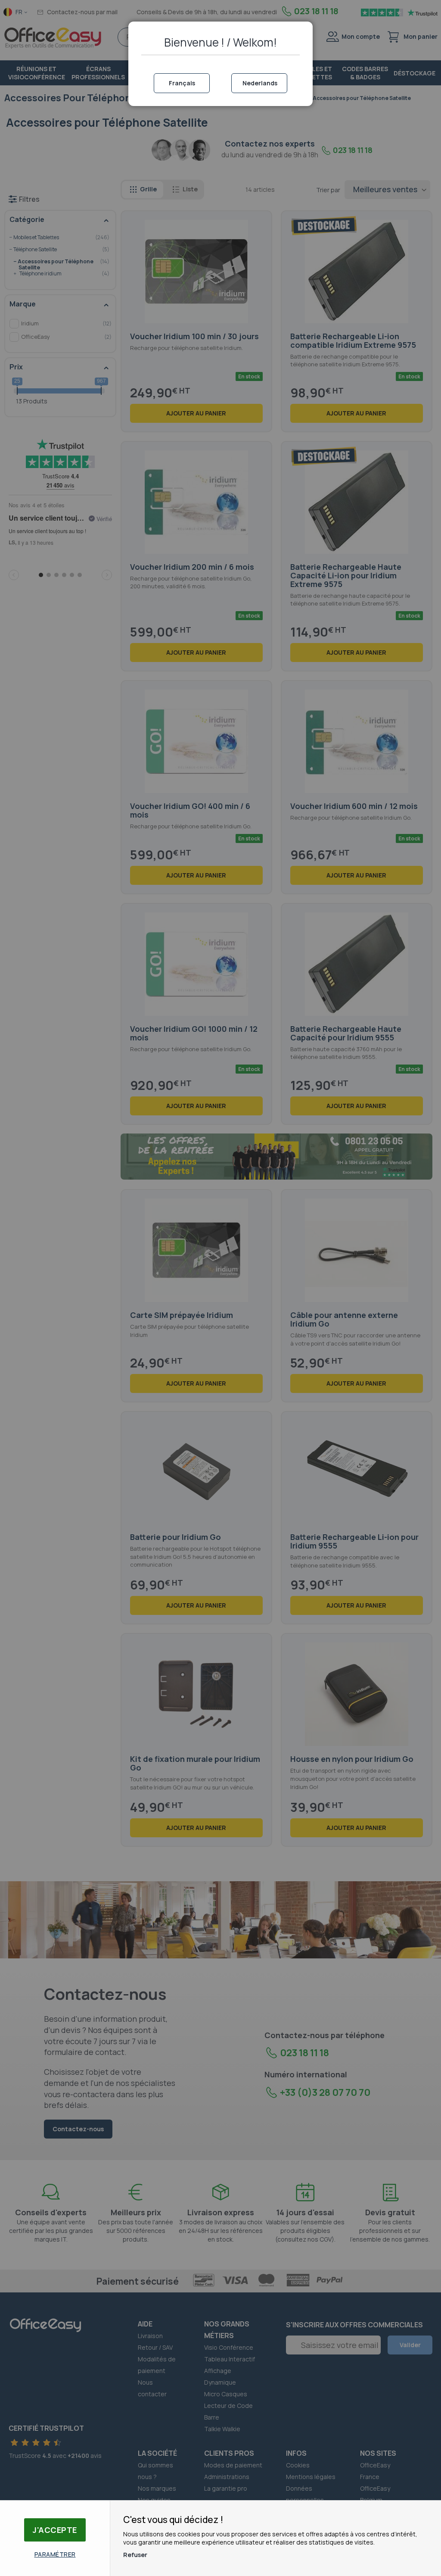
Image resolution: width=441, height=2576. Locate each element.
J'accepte (55, 2530)
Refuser (135, 2555)
